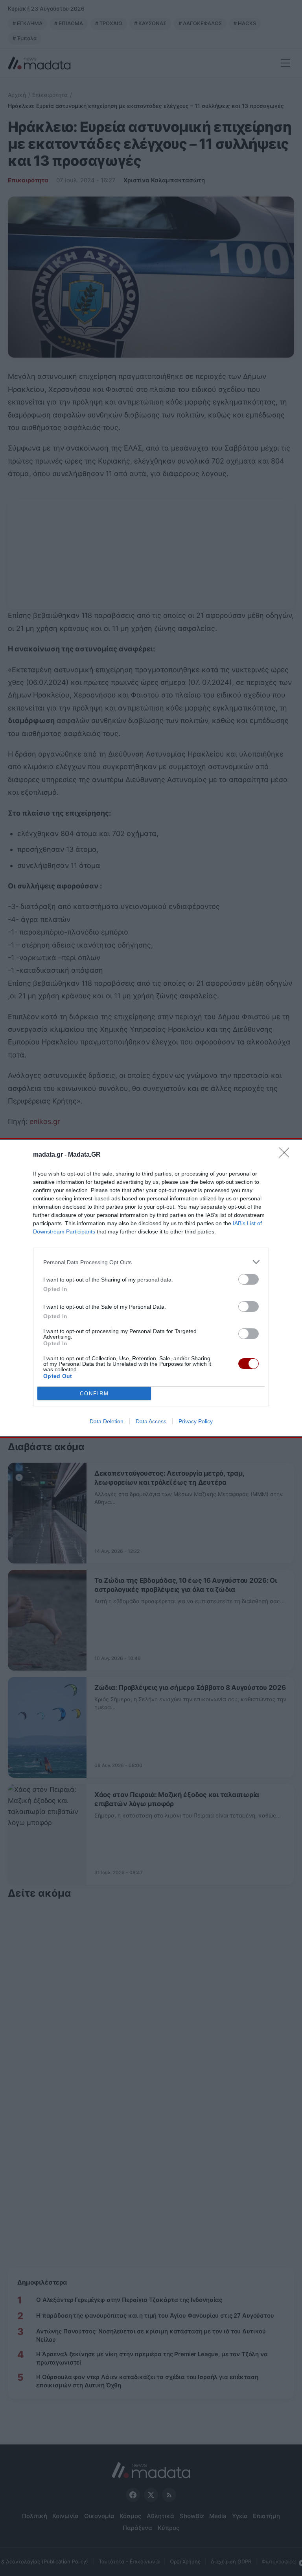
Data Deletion (107, 1421)
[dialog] (151, 1288)
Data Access (151, 1421)
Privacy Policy (196, 1421)
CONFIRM (94, 1394)
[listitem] (151, 1262)
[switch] (249, 1279)
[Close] (287, 1155)
